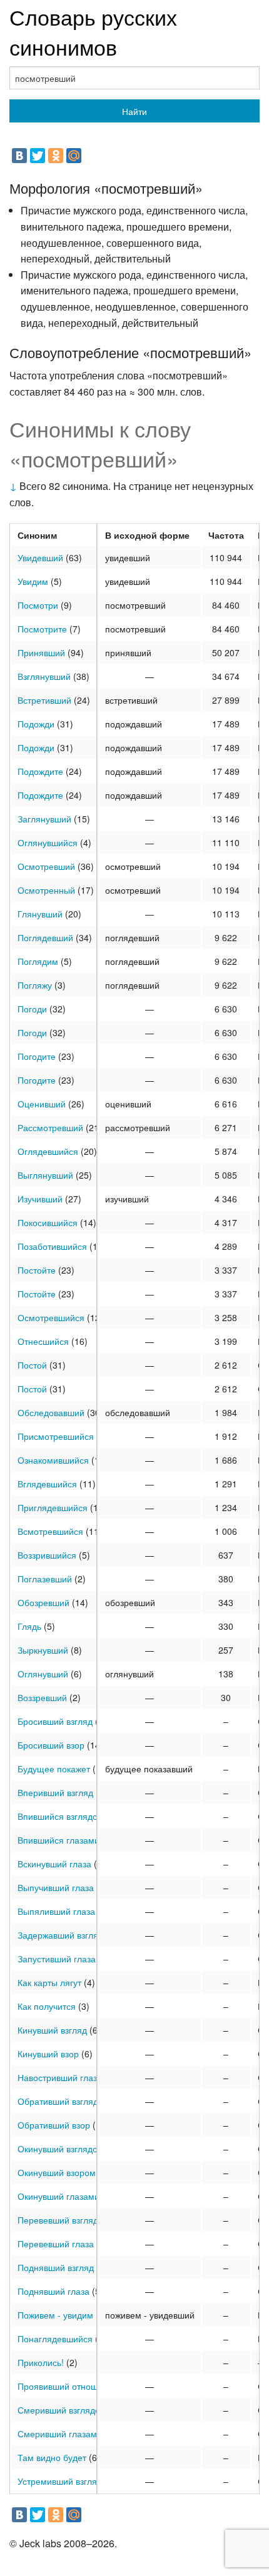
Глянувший (40, 914)
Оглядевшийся (48, 1151)
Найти (134, 111)
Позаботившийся (52, 1246)
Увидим (33, 581)
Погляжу (35, 985)
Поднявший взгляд (56, 2267)
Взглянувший (44, 676)
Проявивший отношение (68, 2386)
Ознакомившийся (53, 1460)
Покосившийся (48, 1222)
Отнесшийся (43, 1341)
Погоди (32, 1009)
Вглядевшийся (47, 1484)
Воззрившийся (47, 1555)
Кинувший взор (48, 2054)
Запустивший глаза (57, 1959)
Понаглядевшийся (55, 2339)
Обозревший (43, 1602)
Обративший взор (54, 2125)
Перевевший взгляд (58, 2220)
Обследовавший (51, 1412)
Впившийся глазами (58, 1840)
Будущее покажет (54, 1769)
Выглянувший (45, 1175)
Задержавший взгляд (60, 1935)
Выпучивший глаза (56, 1887)
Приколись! (41, 2362)
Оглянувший (43, 1674)
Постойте (37, 1270)
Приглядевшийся (53, 1507)
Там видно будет (52, 2457)
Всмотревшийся (50, 1531)
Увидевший (40, 557)
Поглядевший (45, 937)
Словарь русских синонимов (93, 32)
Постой (32, 1365)
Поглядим (38, 961)
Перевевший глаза (56, 2244)
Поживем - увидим (55, 2315)
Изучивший (40, 1199)
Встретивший (44, 700)
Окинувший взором (57, 2172)
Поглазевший (45, 1579)
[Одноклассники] (56, 156)
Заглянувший (44, 819)
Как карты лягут (49, 1982)
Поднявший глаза (53, 2291)
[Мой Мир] (74, 156)
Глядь (29, 1626)
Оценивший (42, 1104)
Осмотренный (46, 890)
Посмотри (38, 605)
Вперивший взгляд (55, 1792)
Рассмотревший (50, 1127)
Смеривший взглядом (62, 2410)
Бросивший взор (51, 1745)
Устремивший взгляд (60, 2481)
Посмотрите (42, 629)
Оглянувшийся (48, 842)
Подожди (36, 724)
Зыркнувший (43, 1650)
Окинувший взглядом (61, 2149)
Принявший (41, 652)
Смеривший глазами (60, 2434)
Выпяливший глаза (56, 1911)
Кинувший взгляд (52, 2030)
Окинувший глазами (58, 2196)
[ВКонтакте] (19, 156)
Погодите (37, 1056)
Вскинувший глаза (54, 1864)
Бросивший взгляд (55, 1721)
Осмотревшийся (51, 1317)
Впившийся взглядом (61, 1816)
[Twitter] (38, 156)
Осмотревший (46, 866)
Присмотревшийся (56, 1436)
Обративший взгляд (58, 2101)
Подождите (40, 771)
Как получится (47, 2006)
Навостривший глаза (60, 2077)
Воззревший (42, 1697)
